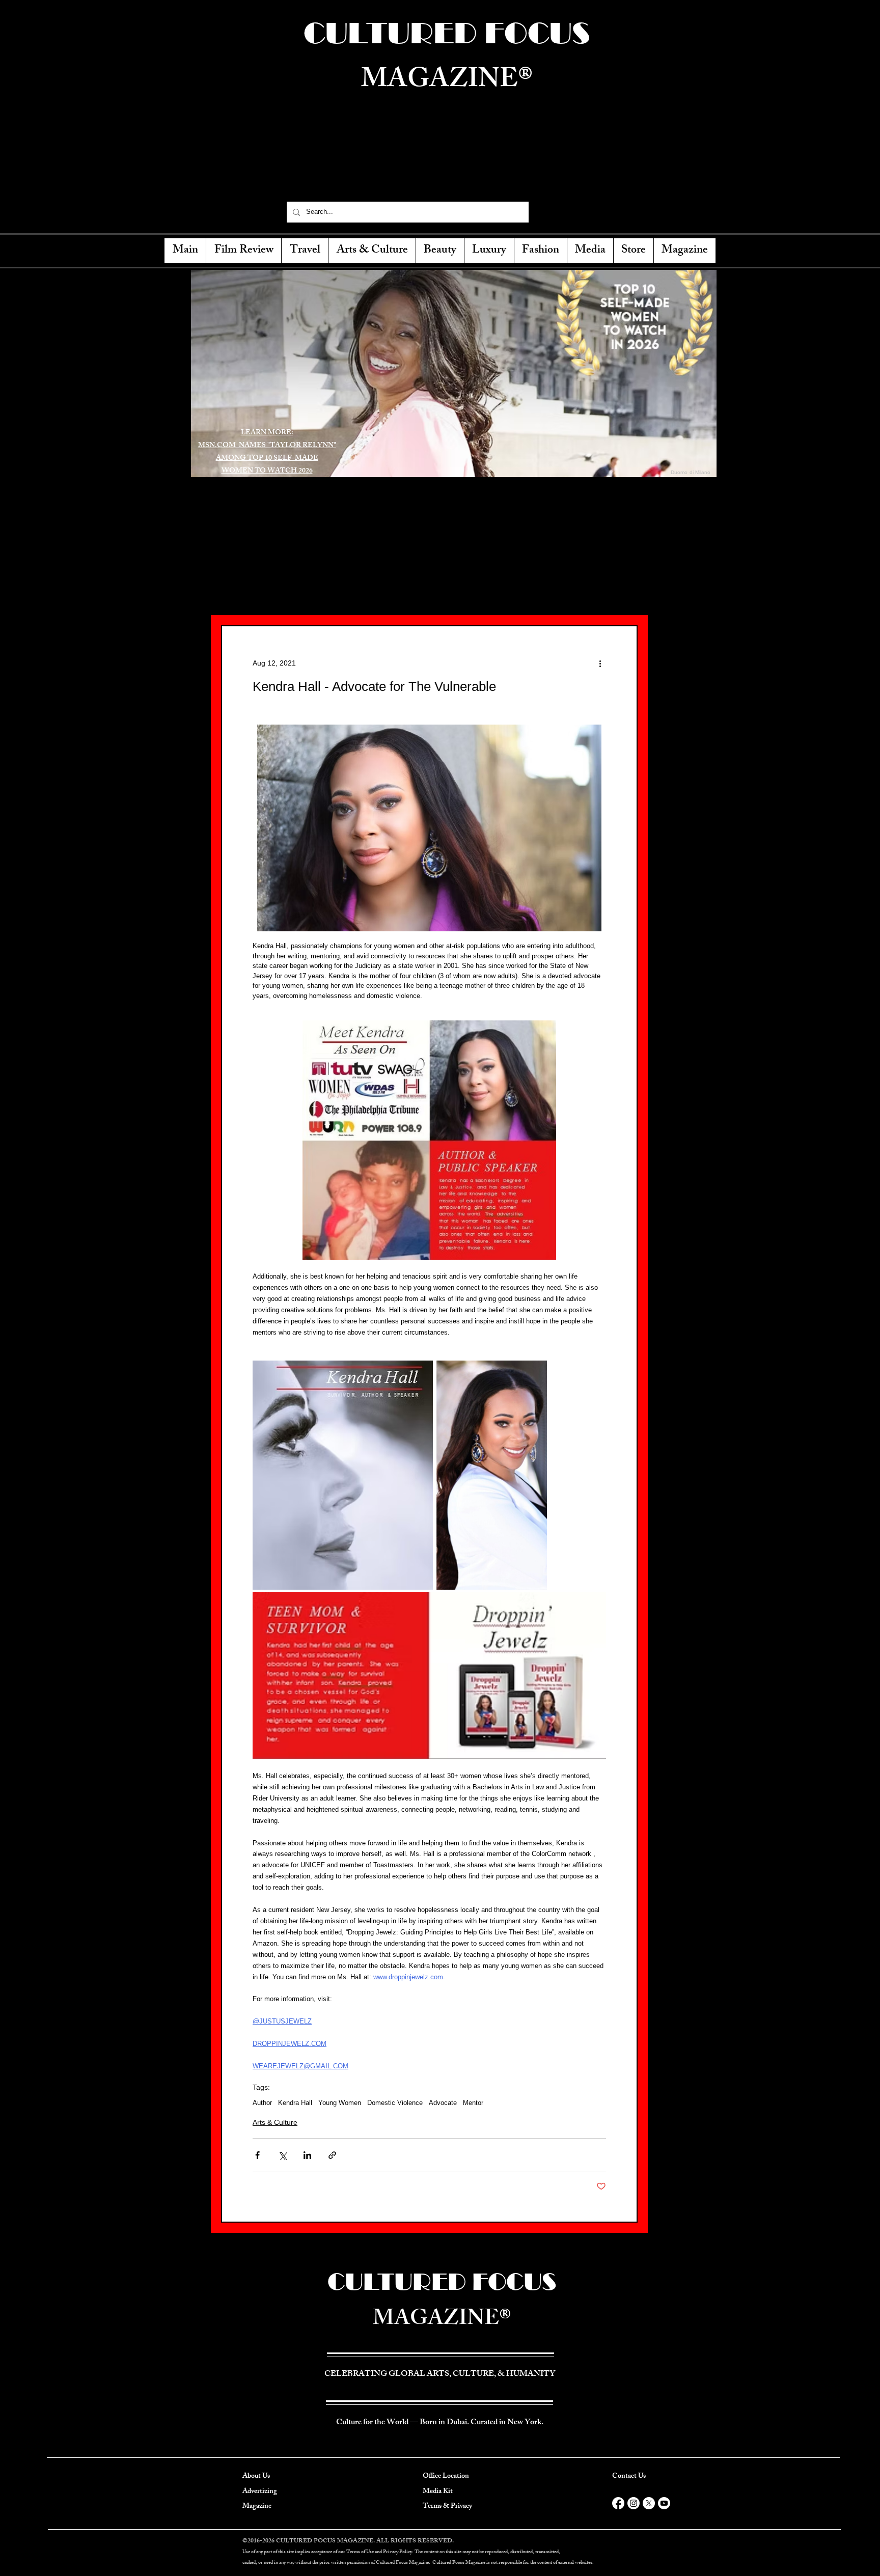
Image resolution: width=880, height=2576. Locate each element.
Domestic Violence (395, 2103)
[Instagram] (581, 212)
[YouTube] (599, 212)
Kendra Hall (295, 2103)
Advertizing (260, 2492)
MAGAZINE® (442, 2321)
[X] (649, 2503)
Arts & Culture (275, 2122)
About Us (256, 2476)
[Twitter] (563, 212)
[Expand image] (343, 1475)
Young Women (340, 2103)
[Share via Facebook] (257, 2155)
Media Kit (438, 2492)
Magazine (257, 2506)
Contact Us (629, 2476)
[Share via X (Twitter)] (282, 2155)
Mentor (473, 2103)
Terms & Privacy (447, 2506)
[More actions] (600, 663)
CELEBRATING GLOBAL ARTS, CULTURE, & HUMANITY (445, 171)
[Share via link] (332, 2155)
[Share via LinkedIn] (307, 2155)
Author (262, 2103)
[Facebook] (545, 212)
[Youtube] (664, 2503)
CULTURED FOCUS (442, 2281)
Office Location (446, 2476)
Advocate (443, 2103)
